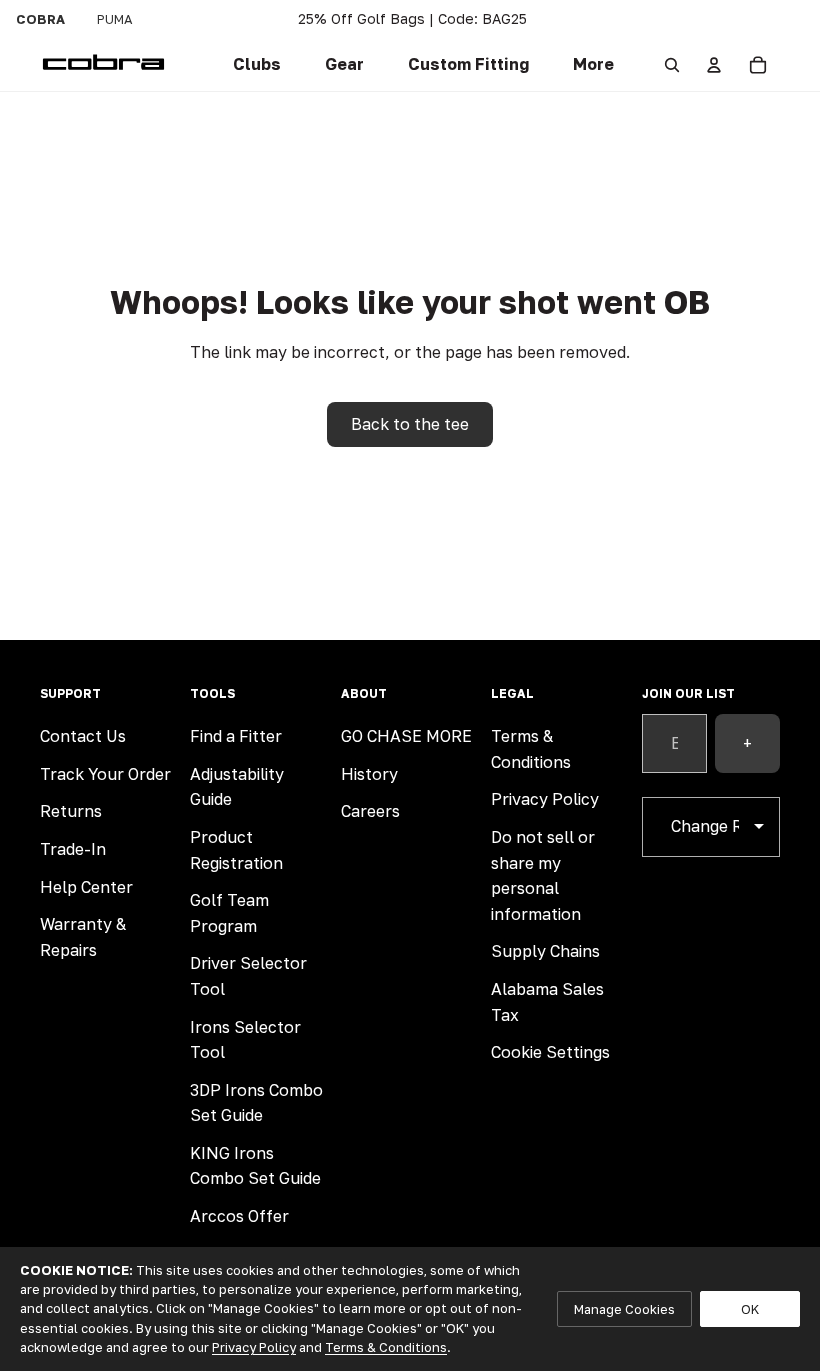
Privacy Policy (545, 799)
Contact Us (83, 736)
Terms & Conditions (386, 1347)
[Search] (672, 65)
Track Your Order (105, 774)
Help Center (86, 887)
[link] (257, 65)
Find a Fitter (236, 736)
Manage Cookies (624, 1309)
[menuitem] (593, 65)
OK (750, 1309)
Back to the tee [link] (410, 424)
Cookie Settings (550, 1052)
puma (115, 19)
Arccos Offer (239, 1216)
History (369, 774)
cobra (40, 19)
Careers (370, 811)
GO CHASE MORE (406, 736)
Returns (71, 811)
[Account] (714, 65)
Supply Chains (545, 951)
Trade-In (73, 849)
